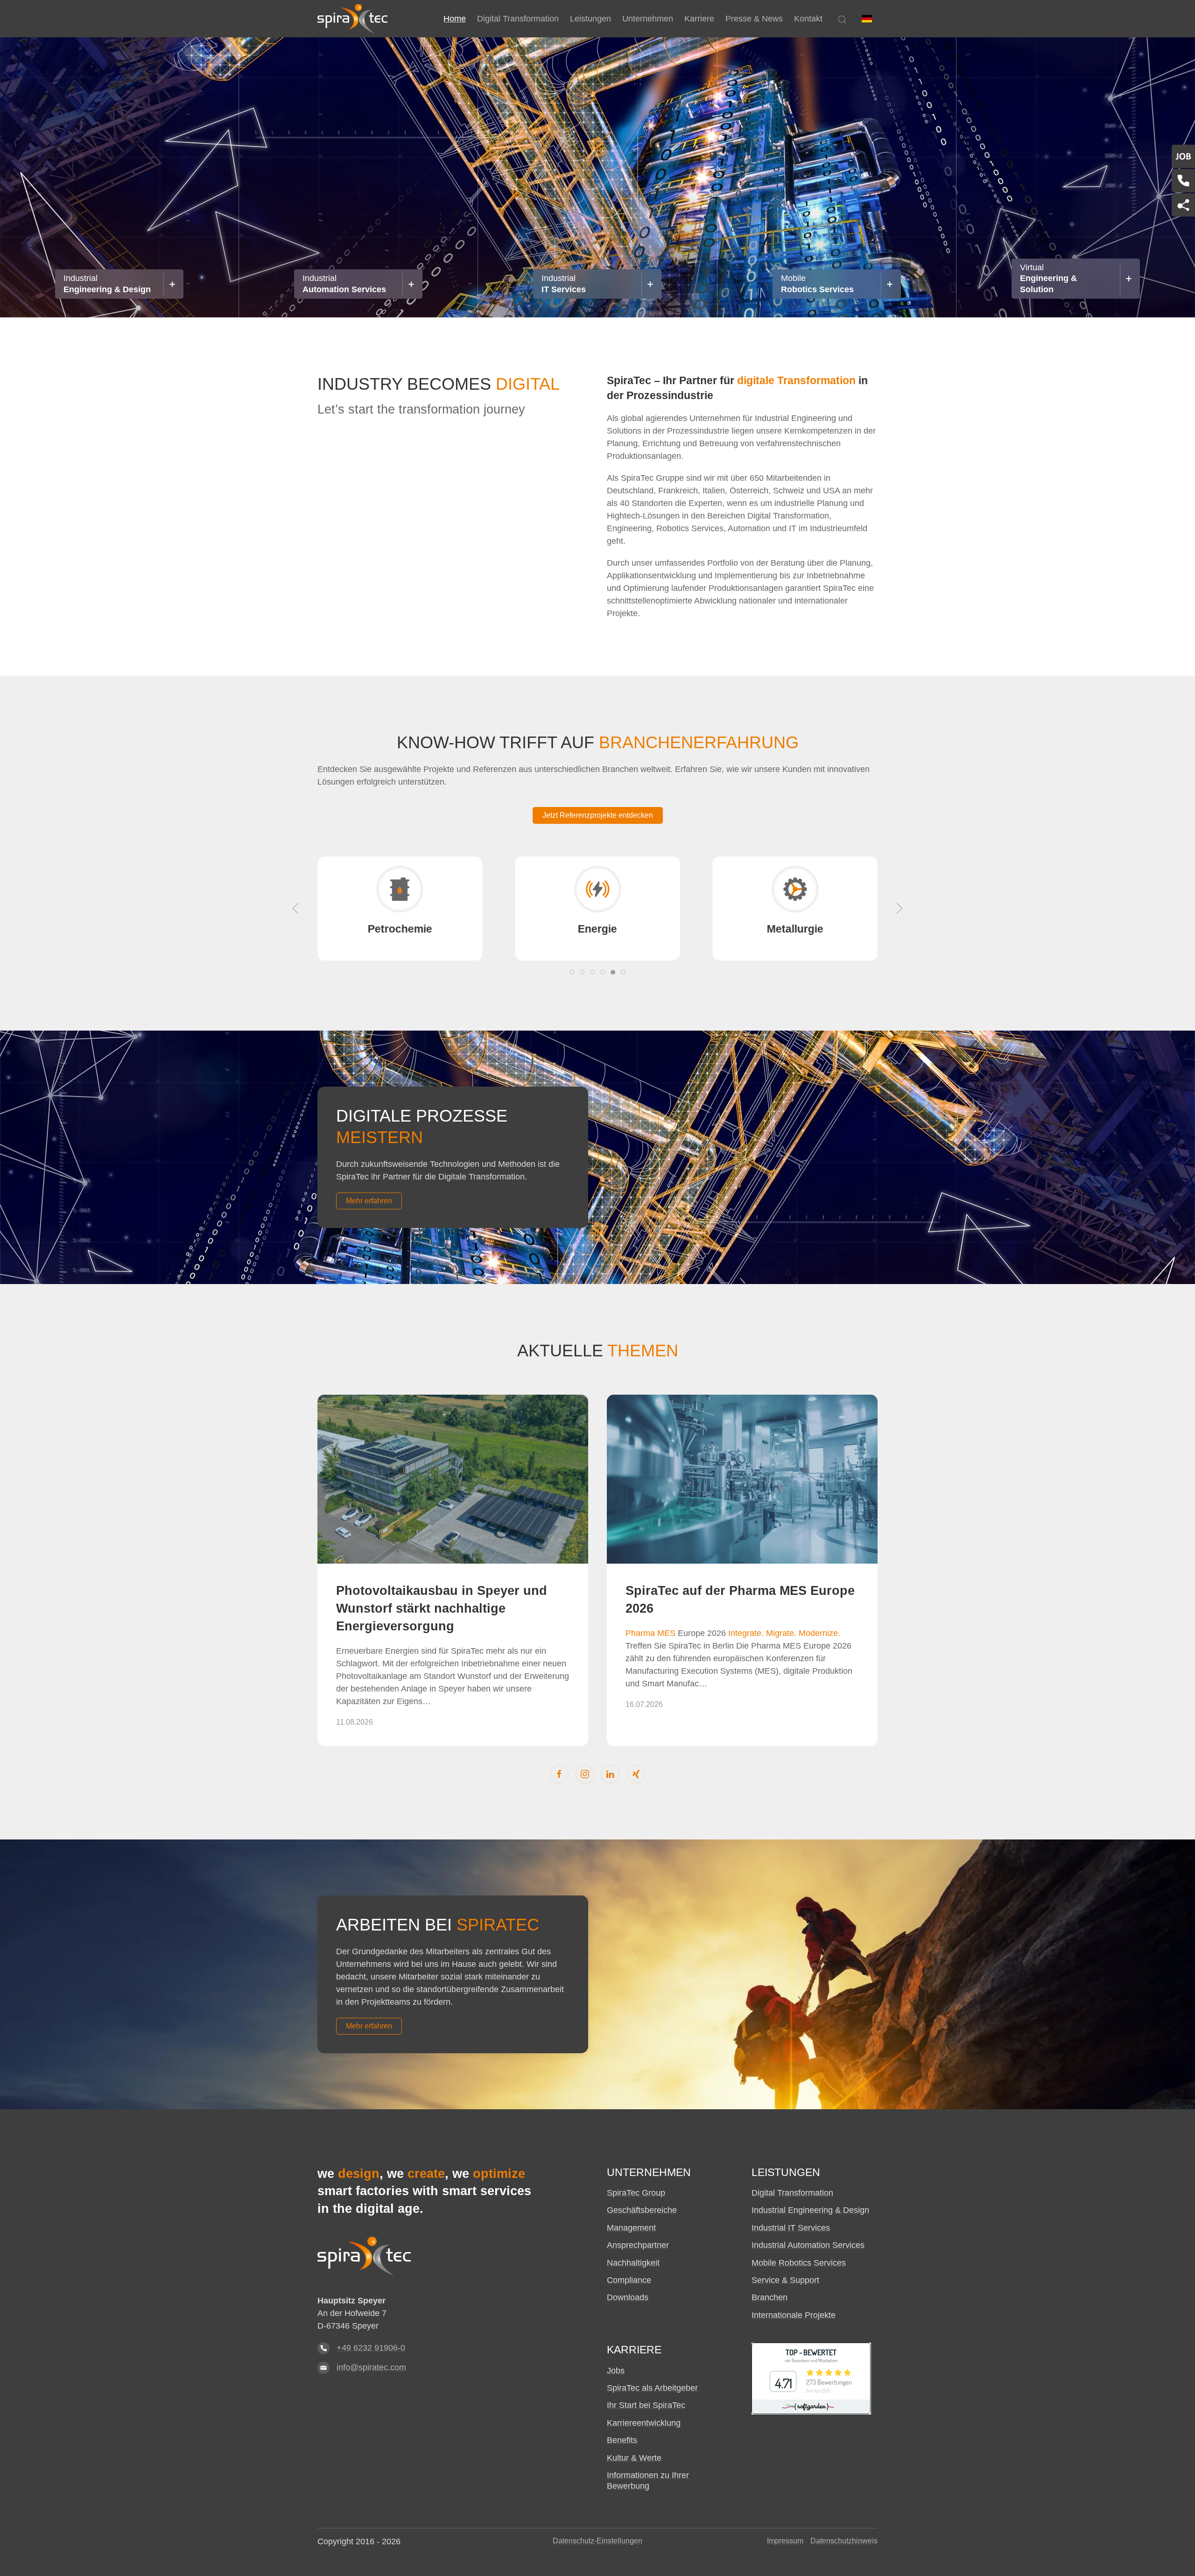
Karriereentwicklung (644, 2423)
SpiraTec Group (636, 2193)
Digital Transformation (792, 2193)
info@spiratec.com (371, 2367)
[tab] (572, 972)
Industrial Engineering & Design (810, 2210)
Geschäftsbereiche (642, 2210)
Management (631, 2228)
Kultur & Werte (634, 2458)
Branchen (770, 2297)
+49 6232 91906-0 (371, 2348)
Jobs (616, 2371)
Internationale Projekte (794, 2315)
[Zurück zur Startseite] (352, 19)
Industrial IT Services (791, 2228)
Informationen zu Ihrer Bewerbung (648, 2481)
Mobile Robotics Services (799, 2263)
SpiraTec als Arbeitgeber (652, 2388)
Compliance (629, 2280)
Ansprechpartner (638, 2245)
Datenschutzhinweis (844, 2541)
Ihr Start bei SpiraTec (646, 2405)
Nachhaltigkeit (633, 2263)
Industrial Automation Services (808, 2245)
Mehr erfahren (369, 1201)
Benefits (622, 2440)
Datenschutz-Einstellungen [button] (597, 2541)
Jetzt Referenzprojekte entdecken (598, 815)
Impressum (785, 2541)
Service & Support (785, 2280)
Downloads (628, 2297)
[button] (867, 19)
